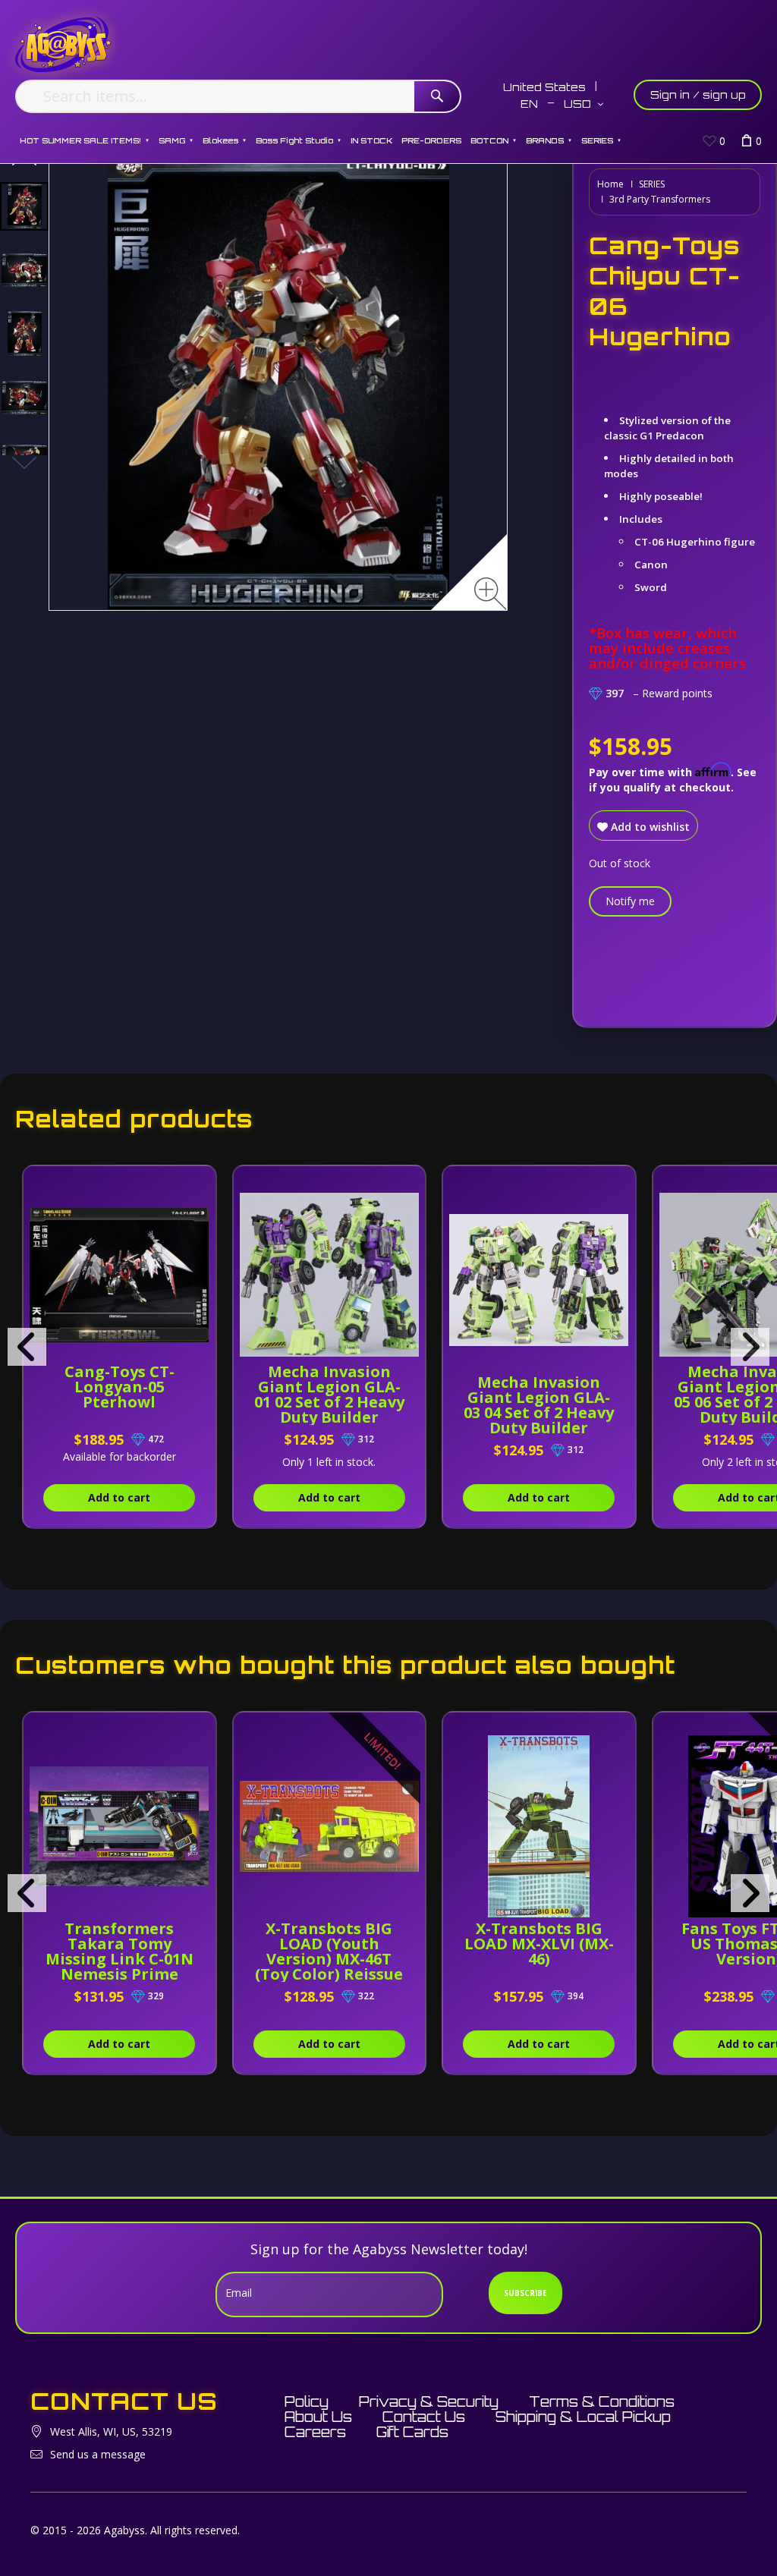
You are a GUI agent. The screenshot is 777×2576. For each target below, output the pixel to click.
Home (610, 184)
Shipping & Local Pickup (583, 2417)
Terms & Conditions (602, 2401)
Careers (315, 2432)
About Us (318, 2417)
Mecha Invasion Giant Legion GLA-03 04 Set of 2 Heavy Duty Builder (539, 1405)
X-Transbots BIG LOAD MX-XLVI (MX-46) (539, 1944)
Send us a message (98, 2454)
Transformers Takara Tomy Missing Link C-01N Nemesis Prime (120, 1951)
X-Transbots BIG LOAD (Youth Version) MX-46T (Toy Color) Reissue (329, 1951)
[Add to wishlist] (199, 1185)
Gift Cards (412, 2432)
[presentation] (27, 1347)
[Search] (437, 96)
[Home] (63, 44)
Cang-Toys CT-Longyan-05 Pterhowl (120, 1387)
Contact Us (424, 2417)
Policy (307, 2401)
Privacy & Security (429, 2401)
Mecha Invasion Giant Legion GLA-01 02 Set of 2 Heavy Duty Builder (329, 1394)
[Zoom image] (491, 594)
